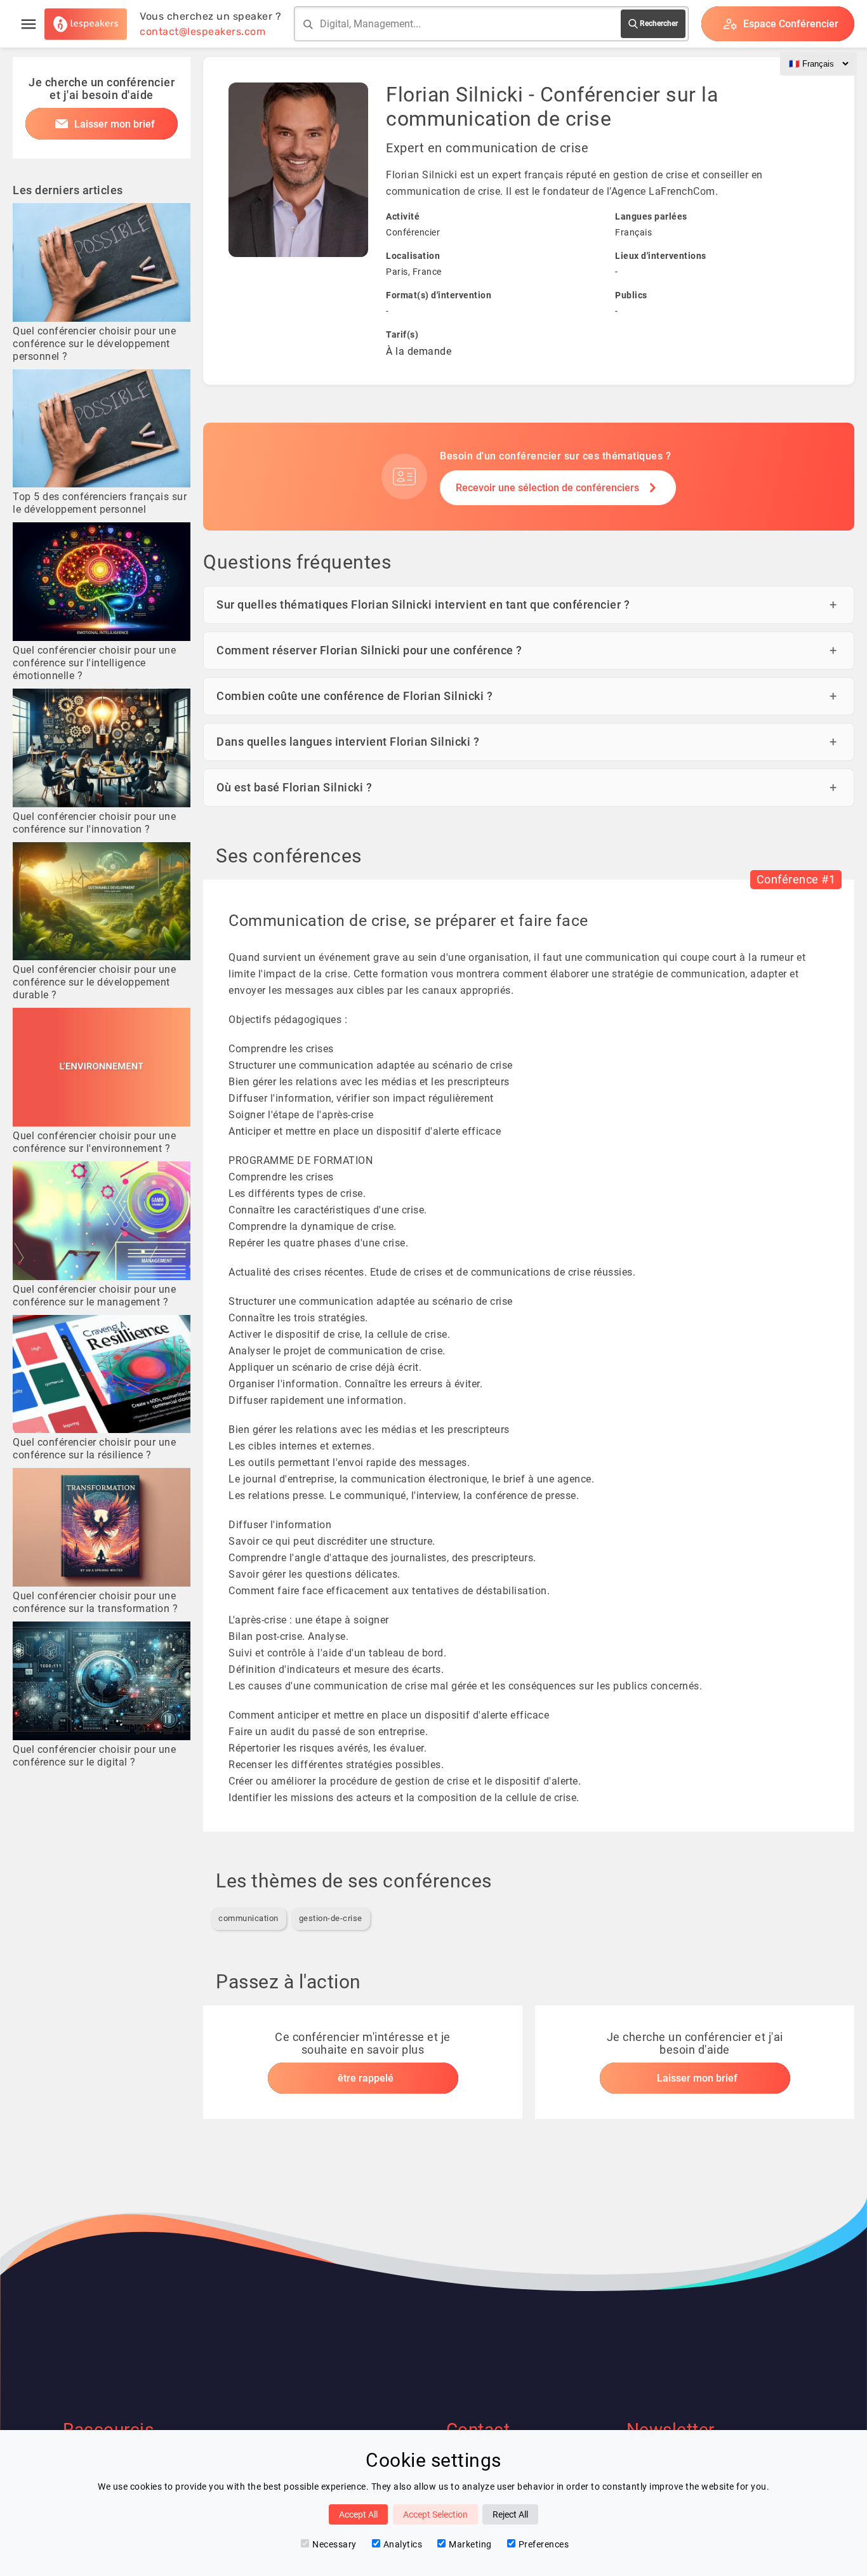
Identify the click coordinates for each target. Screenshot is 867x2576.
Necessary (334, 2544)
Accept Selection (435, 2514)
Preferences (544, 2544)
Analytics (403, 2544)
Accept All (358, 2514)
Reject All (510, 2514)
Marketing (470, 2544)
